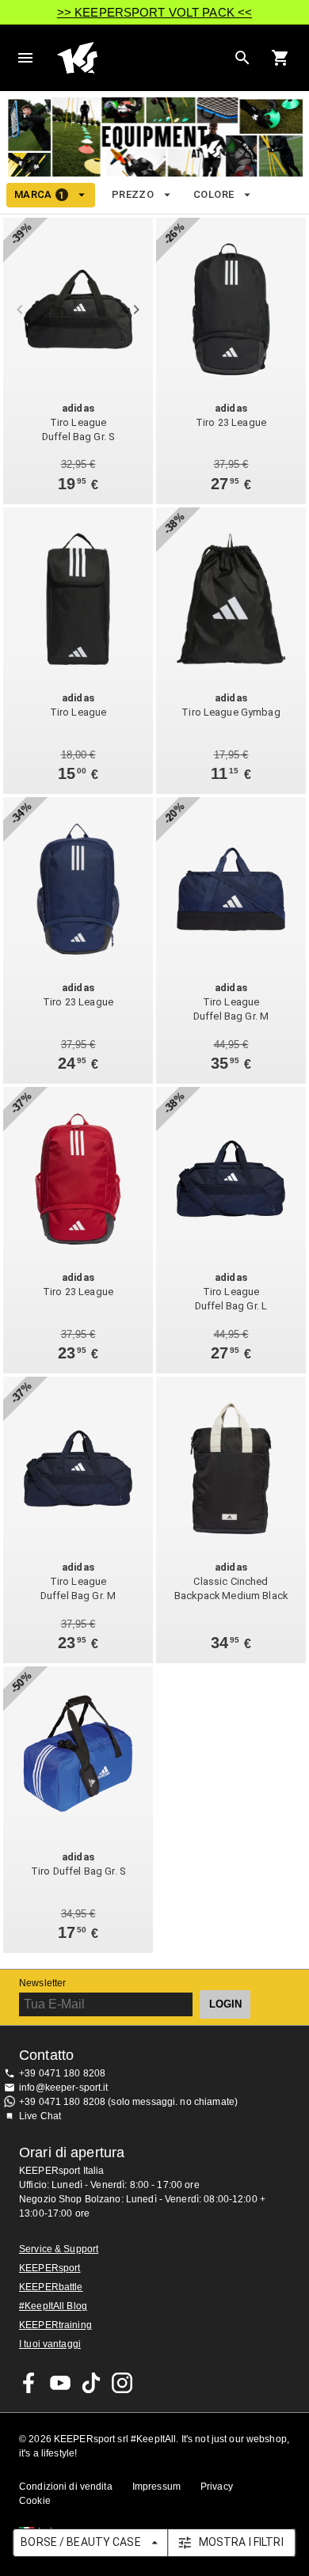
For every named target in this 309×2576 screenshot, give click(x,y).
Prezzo (133, 194)
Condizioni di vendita (66, 2487)
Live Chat (40, 2116)
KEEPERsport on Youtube (60, 2383)
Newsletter (42, 1983)
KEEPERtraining (55, 2325)
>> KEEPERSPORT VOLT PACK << (155, 12)
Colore (214, 194)
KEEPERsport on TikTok (91, 2383)
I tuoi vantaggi (50, 2344)
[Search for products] (242, 58)
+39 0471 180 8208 (62, 2073)
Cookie (35, 2501)
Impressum (156, 2487)
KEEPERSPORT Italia (142, 58)
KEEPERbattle (51, 2287)
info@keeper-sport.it (64, 2088)
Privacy (217, 2487)
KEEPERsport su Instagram (122, 2383)
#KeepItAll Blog (53, 2306)
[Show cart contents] (280, 58)
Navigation (25, 58)
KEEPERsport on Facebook (29, 2383)
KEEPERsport (50, 2268)
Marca (40, 195)
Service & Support (59, 2249)
